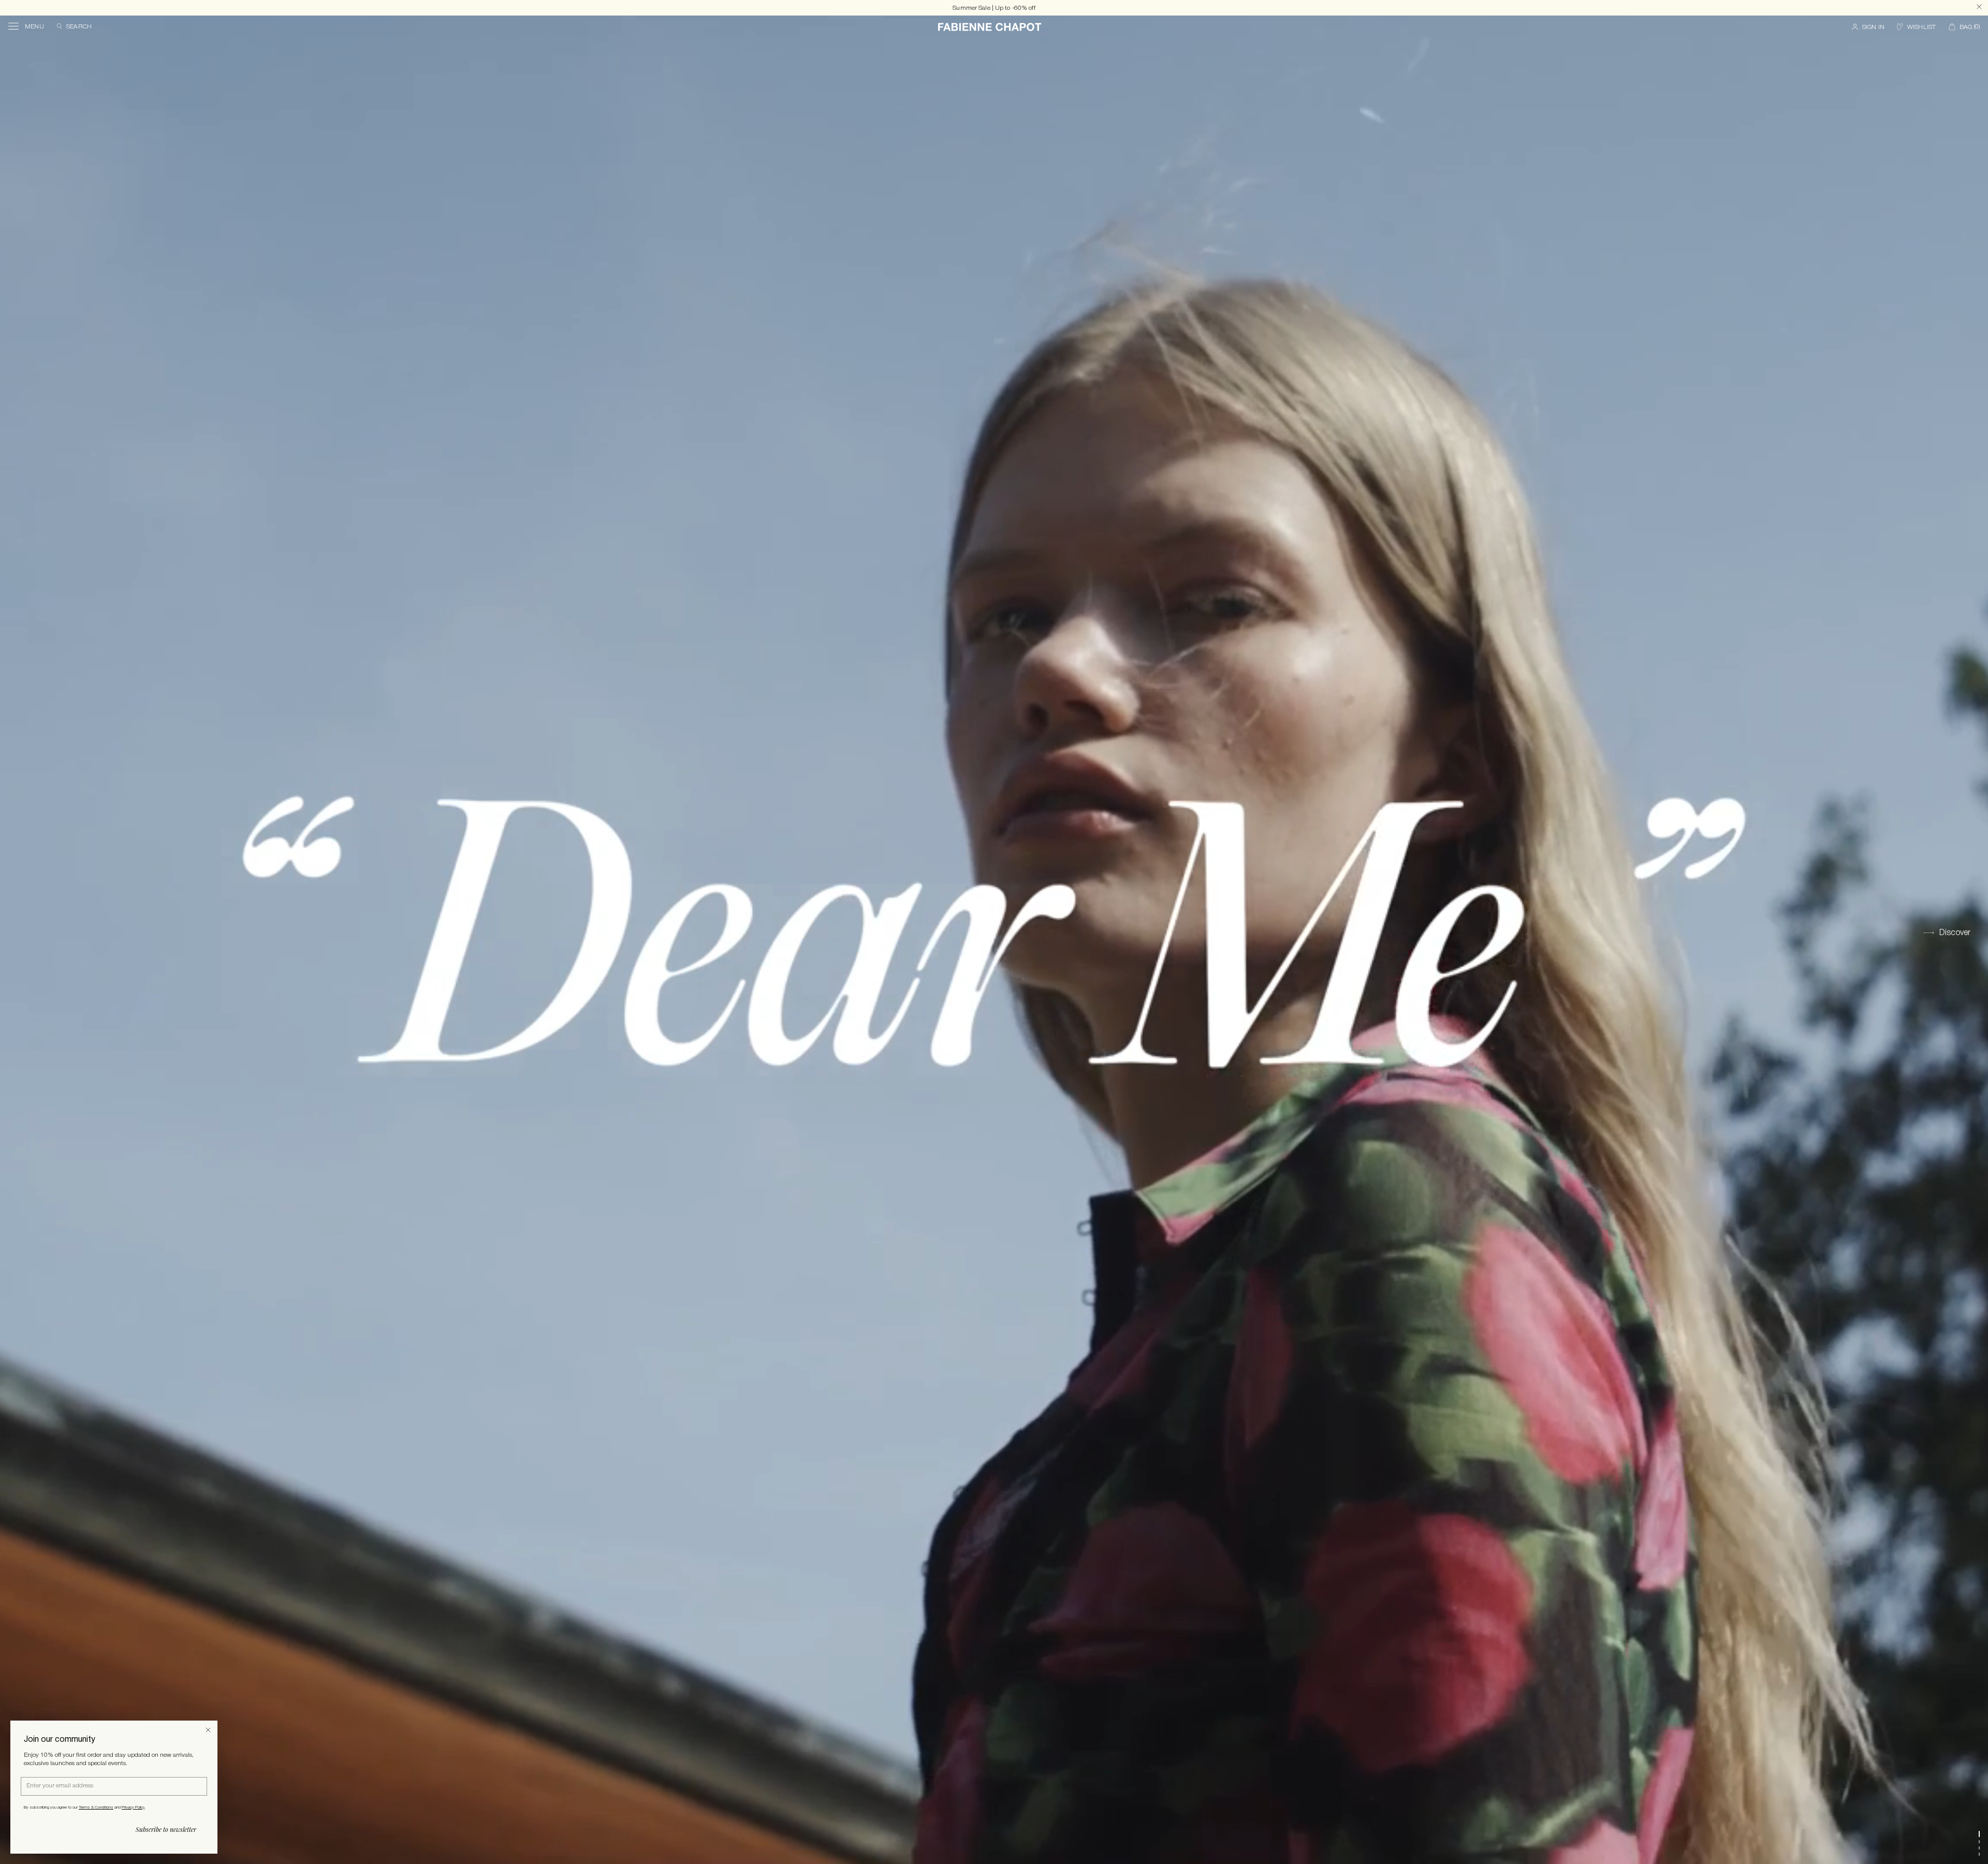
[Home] (990, 27)
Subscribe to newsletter (166, 1829)
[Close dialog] (208, 1730)
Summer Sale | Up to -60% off (994, 8)
